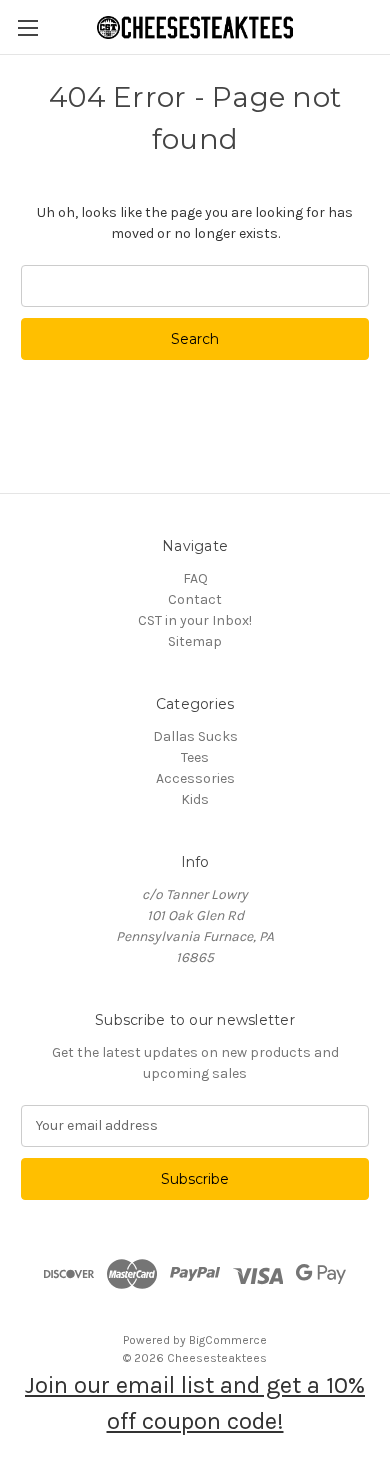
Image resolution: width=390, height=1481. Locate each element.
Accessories (195, 778)
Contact (195, 599)
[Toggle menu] (27, 27)
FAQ (195, 578)
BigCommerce (228, 1340)
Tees (195, 757)
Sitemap (195, 641)
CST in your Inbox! (195, 620)
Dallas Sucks (195, 736)
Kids (195, 799)
